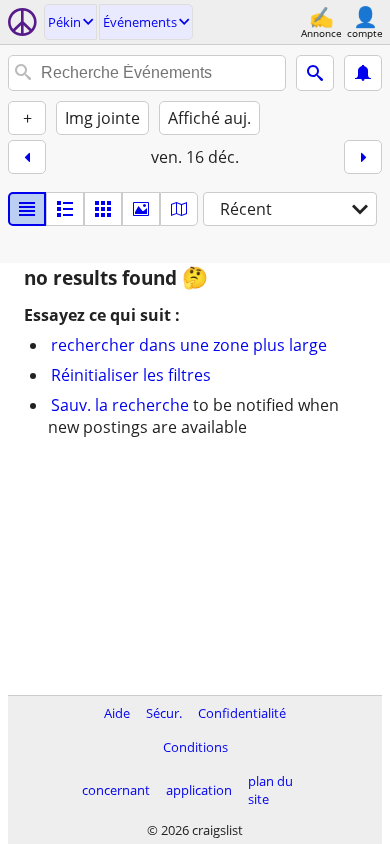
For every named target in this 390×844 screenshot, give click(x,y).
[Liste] (27, 209)
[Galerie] (141, 209)
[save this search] (363, 73)
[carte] (179, 209)
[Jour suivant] (363, 157)
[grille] (103, 209)
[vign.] (65, 209)
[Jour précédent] (27, 157)
